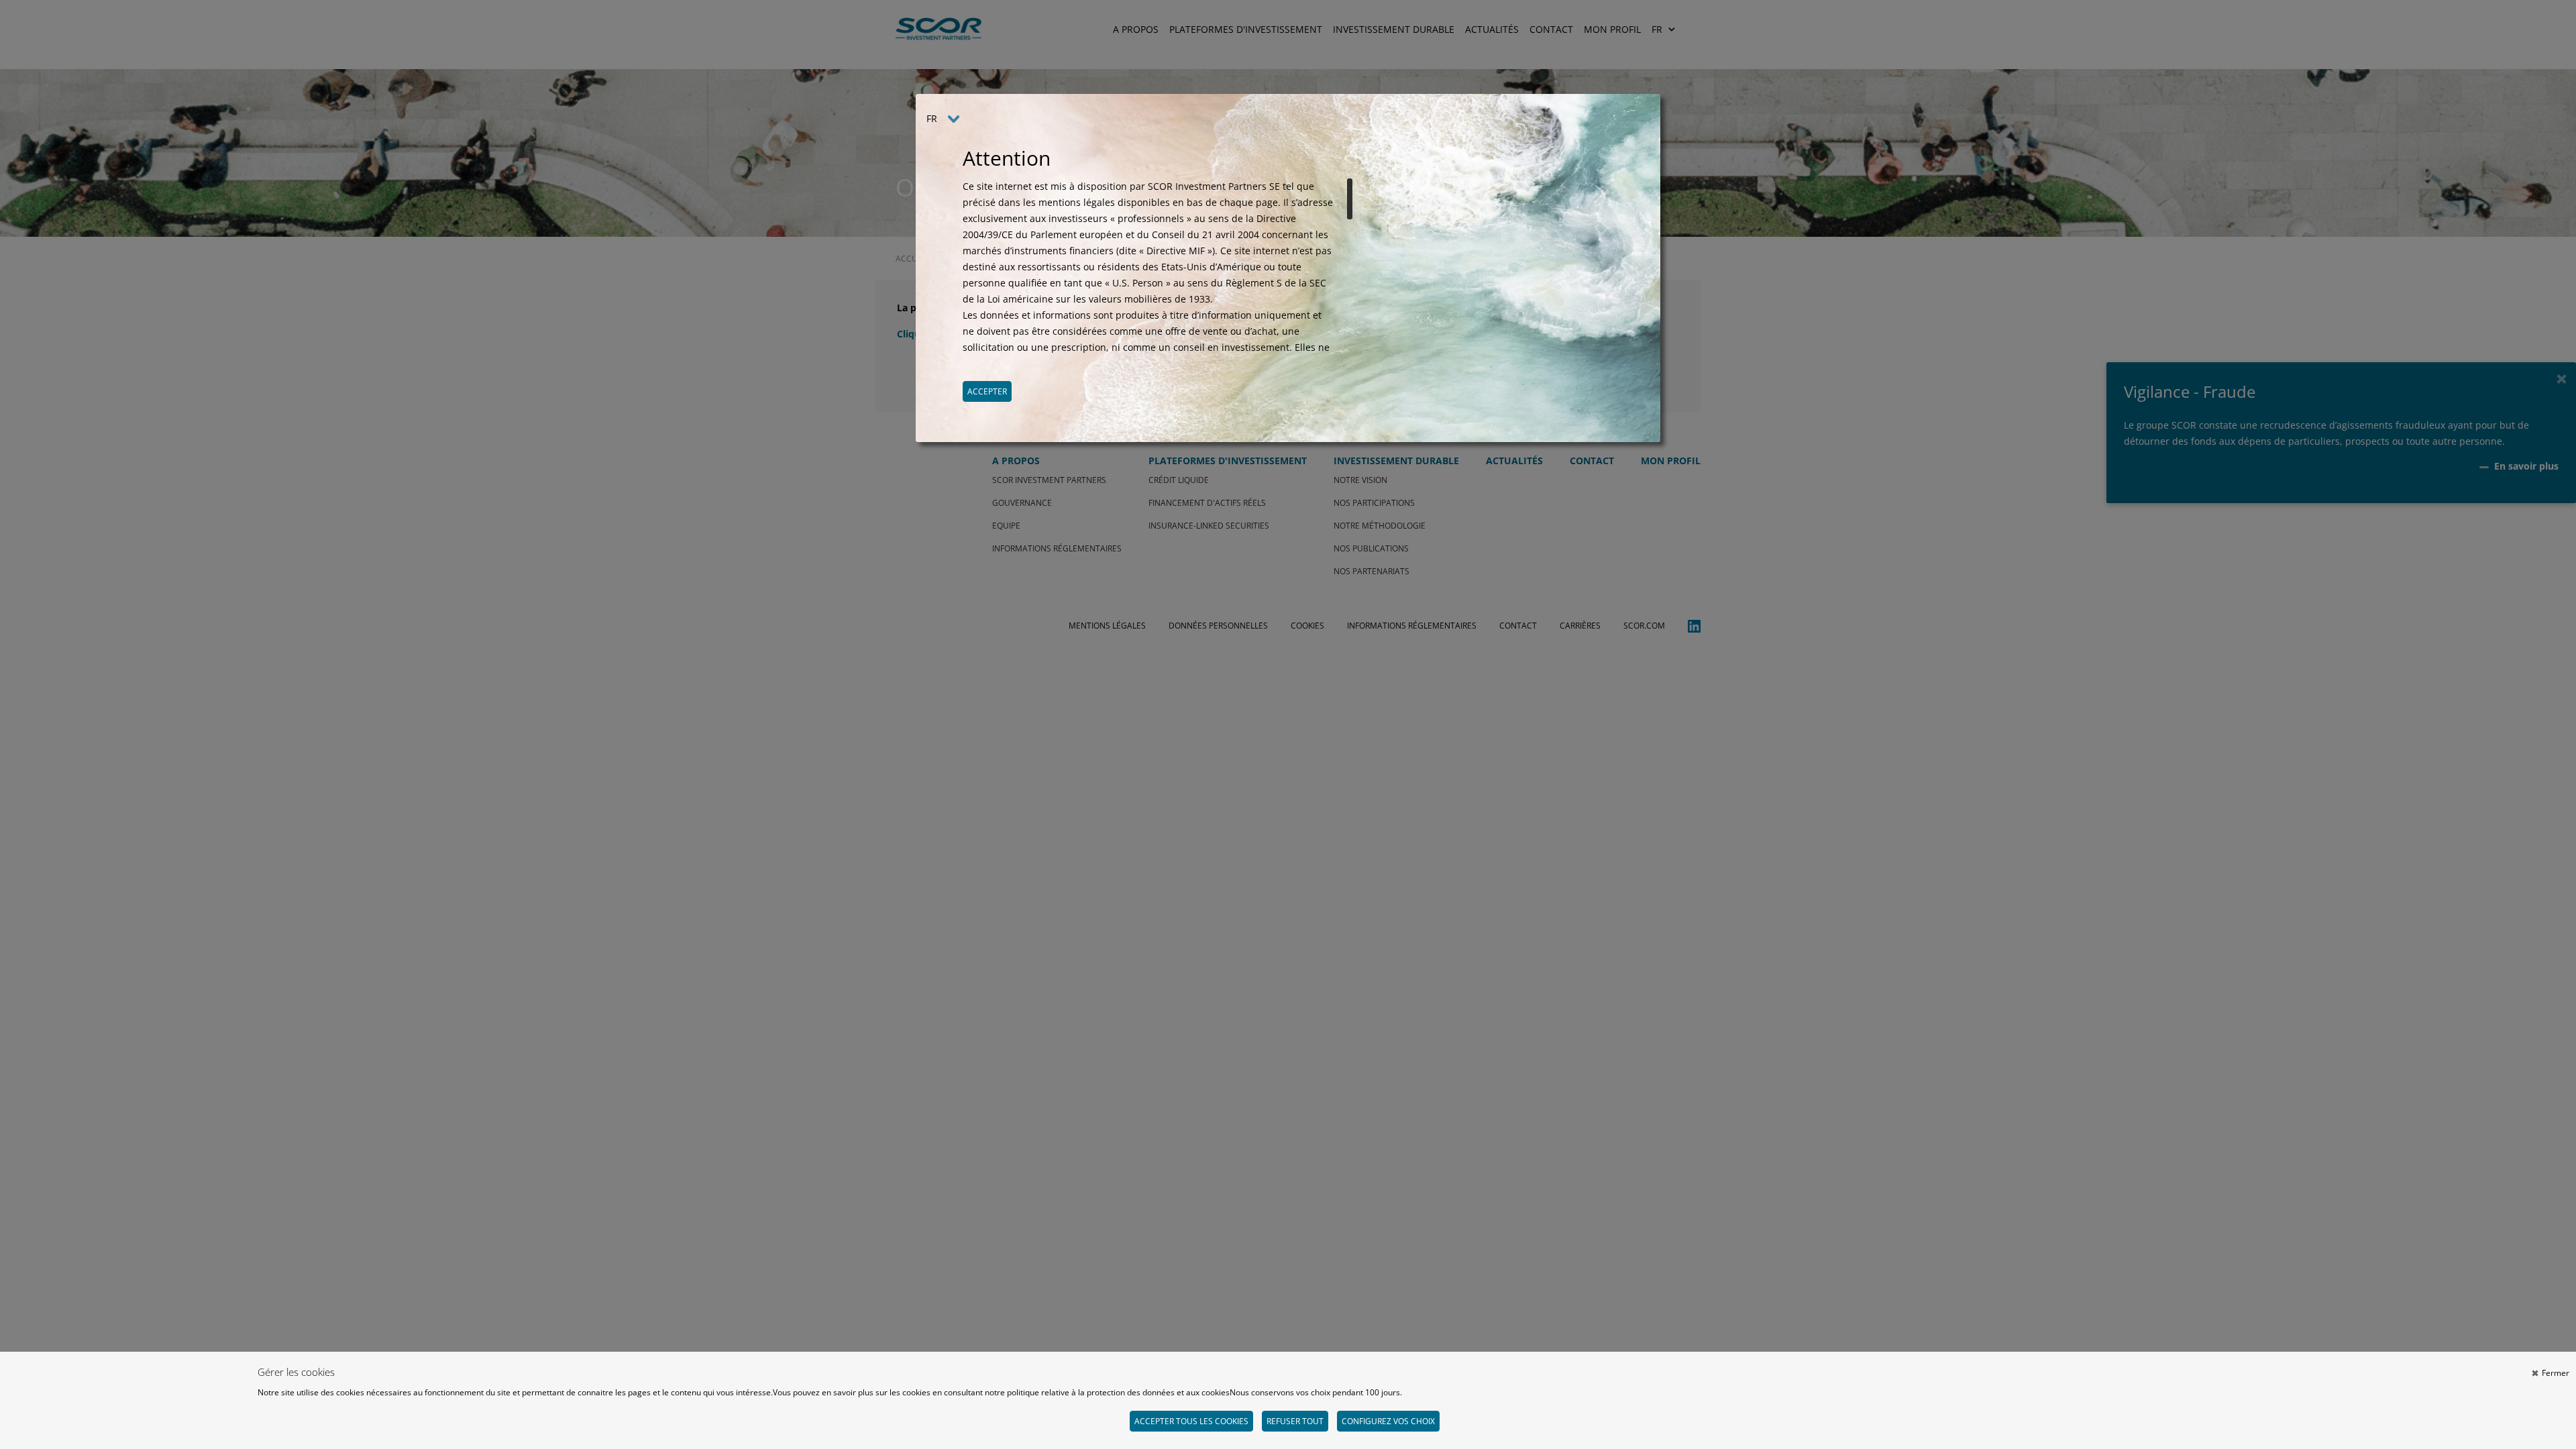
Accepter (987, 391)
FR (932, 118)
